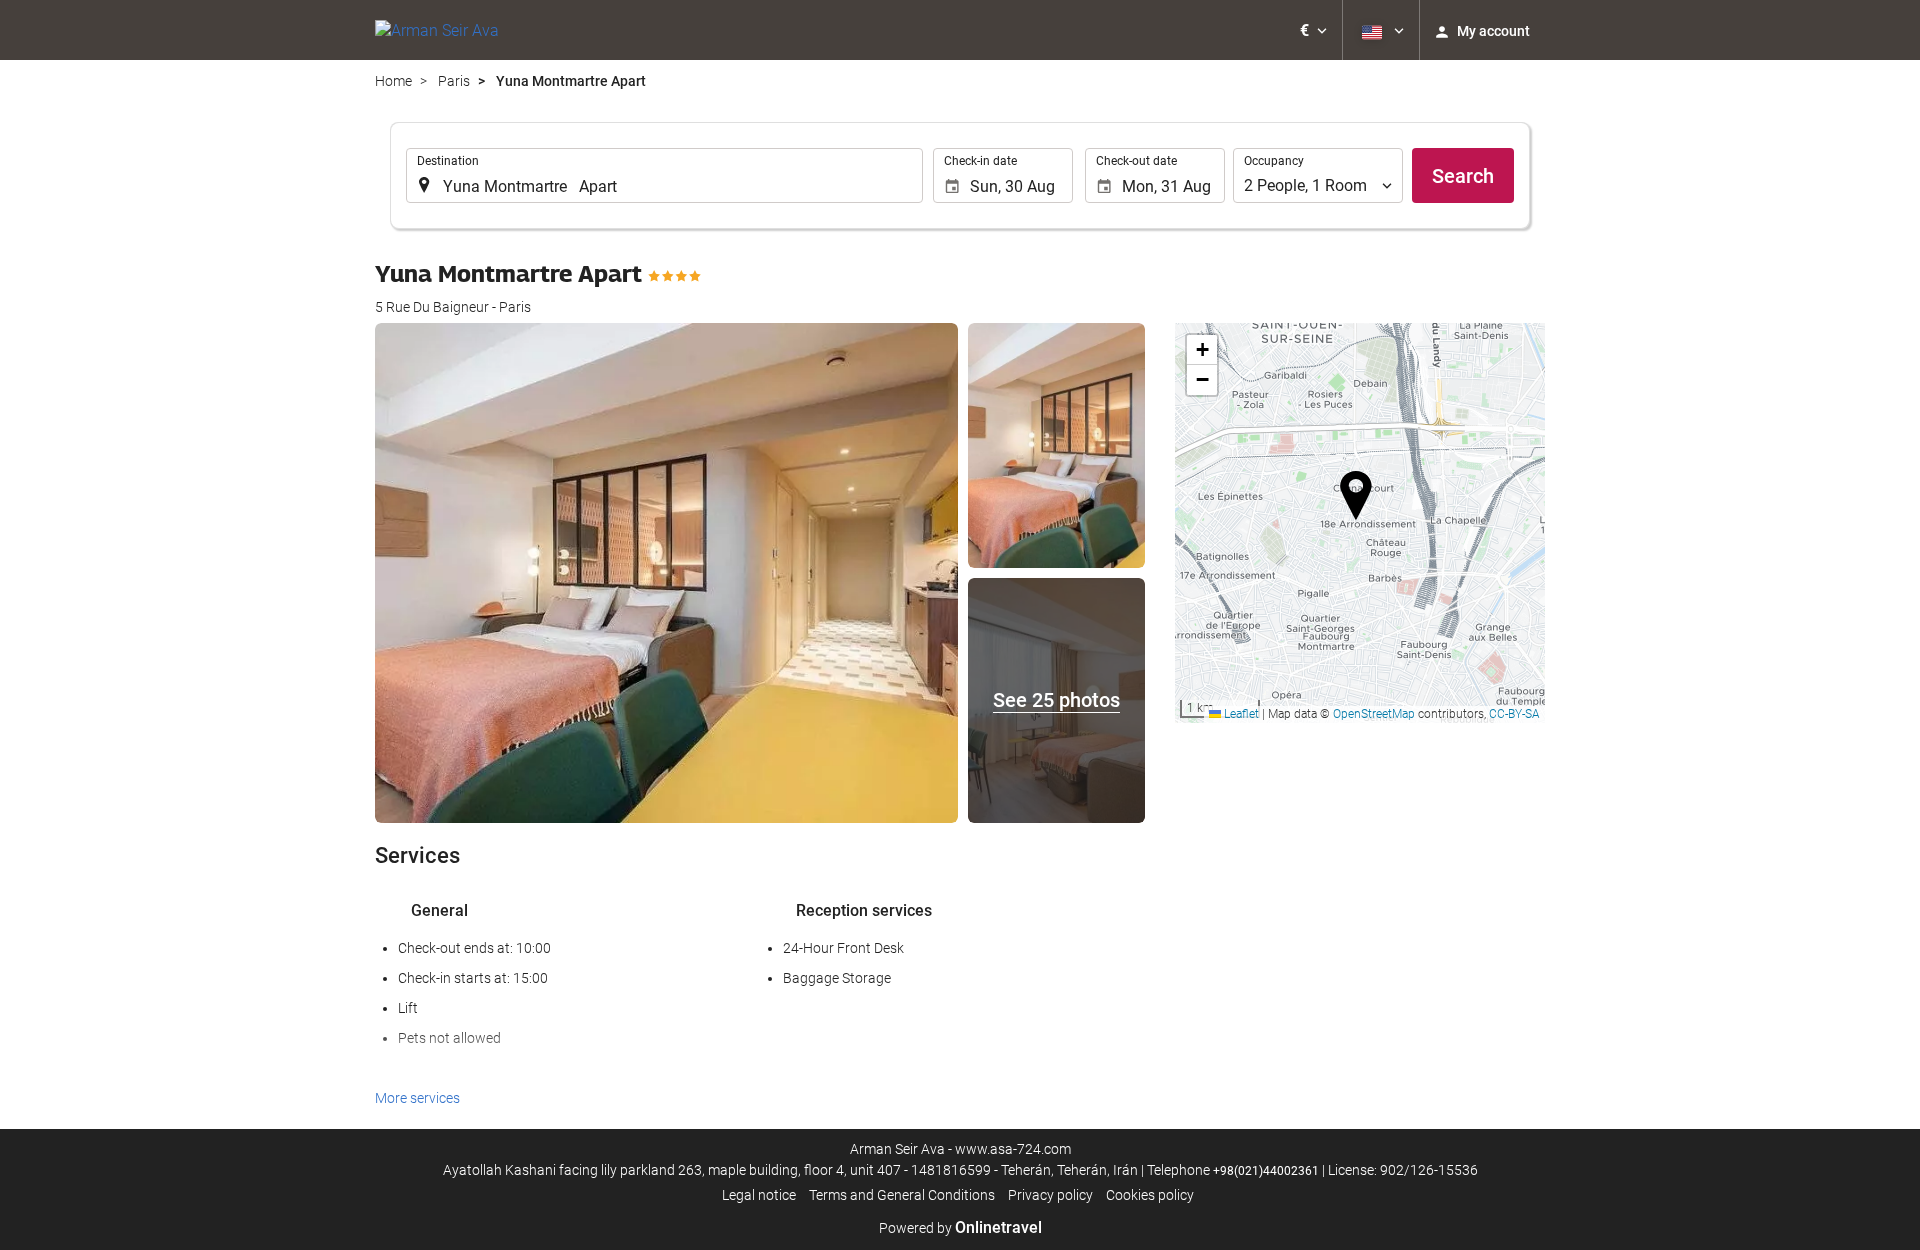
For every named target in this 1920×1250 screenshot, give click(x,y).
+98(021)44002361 (1266, 1171)
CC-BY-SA (1514, 714)
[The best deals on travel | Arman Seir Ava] (437, 30)
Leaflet (1240, 714)
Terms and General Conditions (902, 1195)
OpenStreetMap (1374, 714)
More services (417, 1098)
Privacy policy (1050, 1195)
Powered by (960, 1228)
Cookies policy (1150, 1195)
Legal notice (759, 1195)
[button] (1313, 30)
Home (393, 81)
